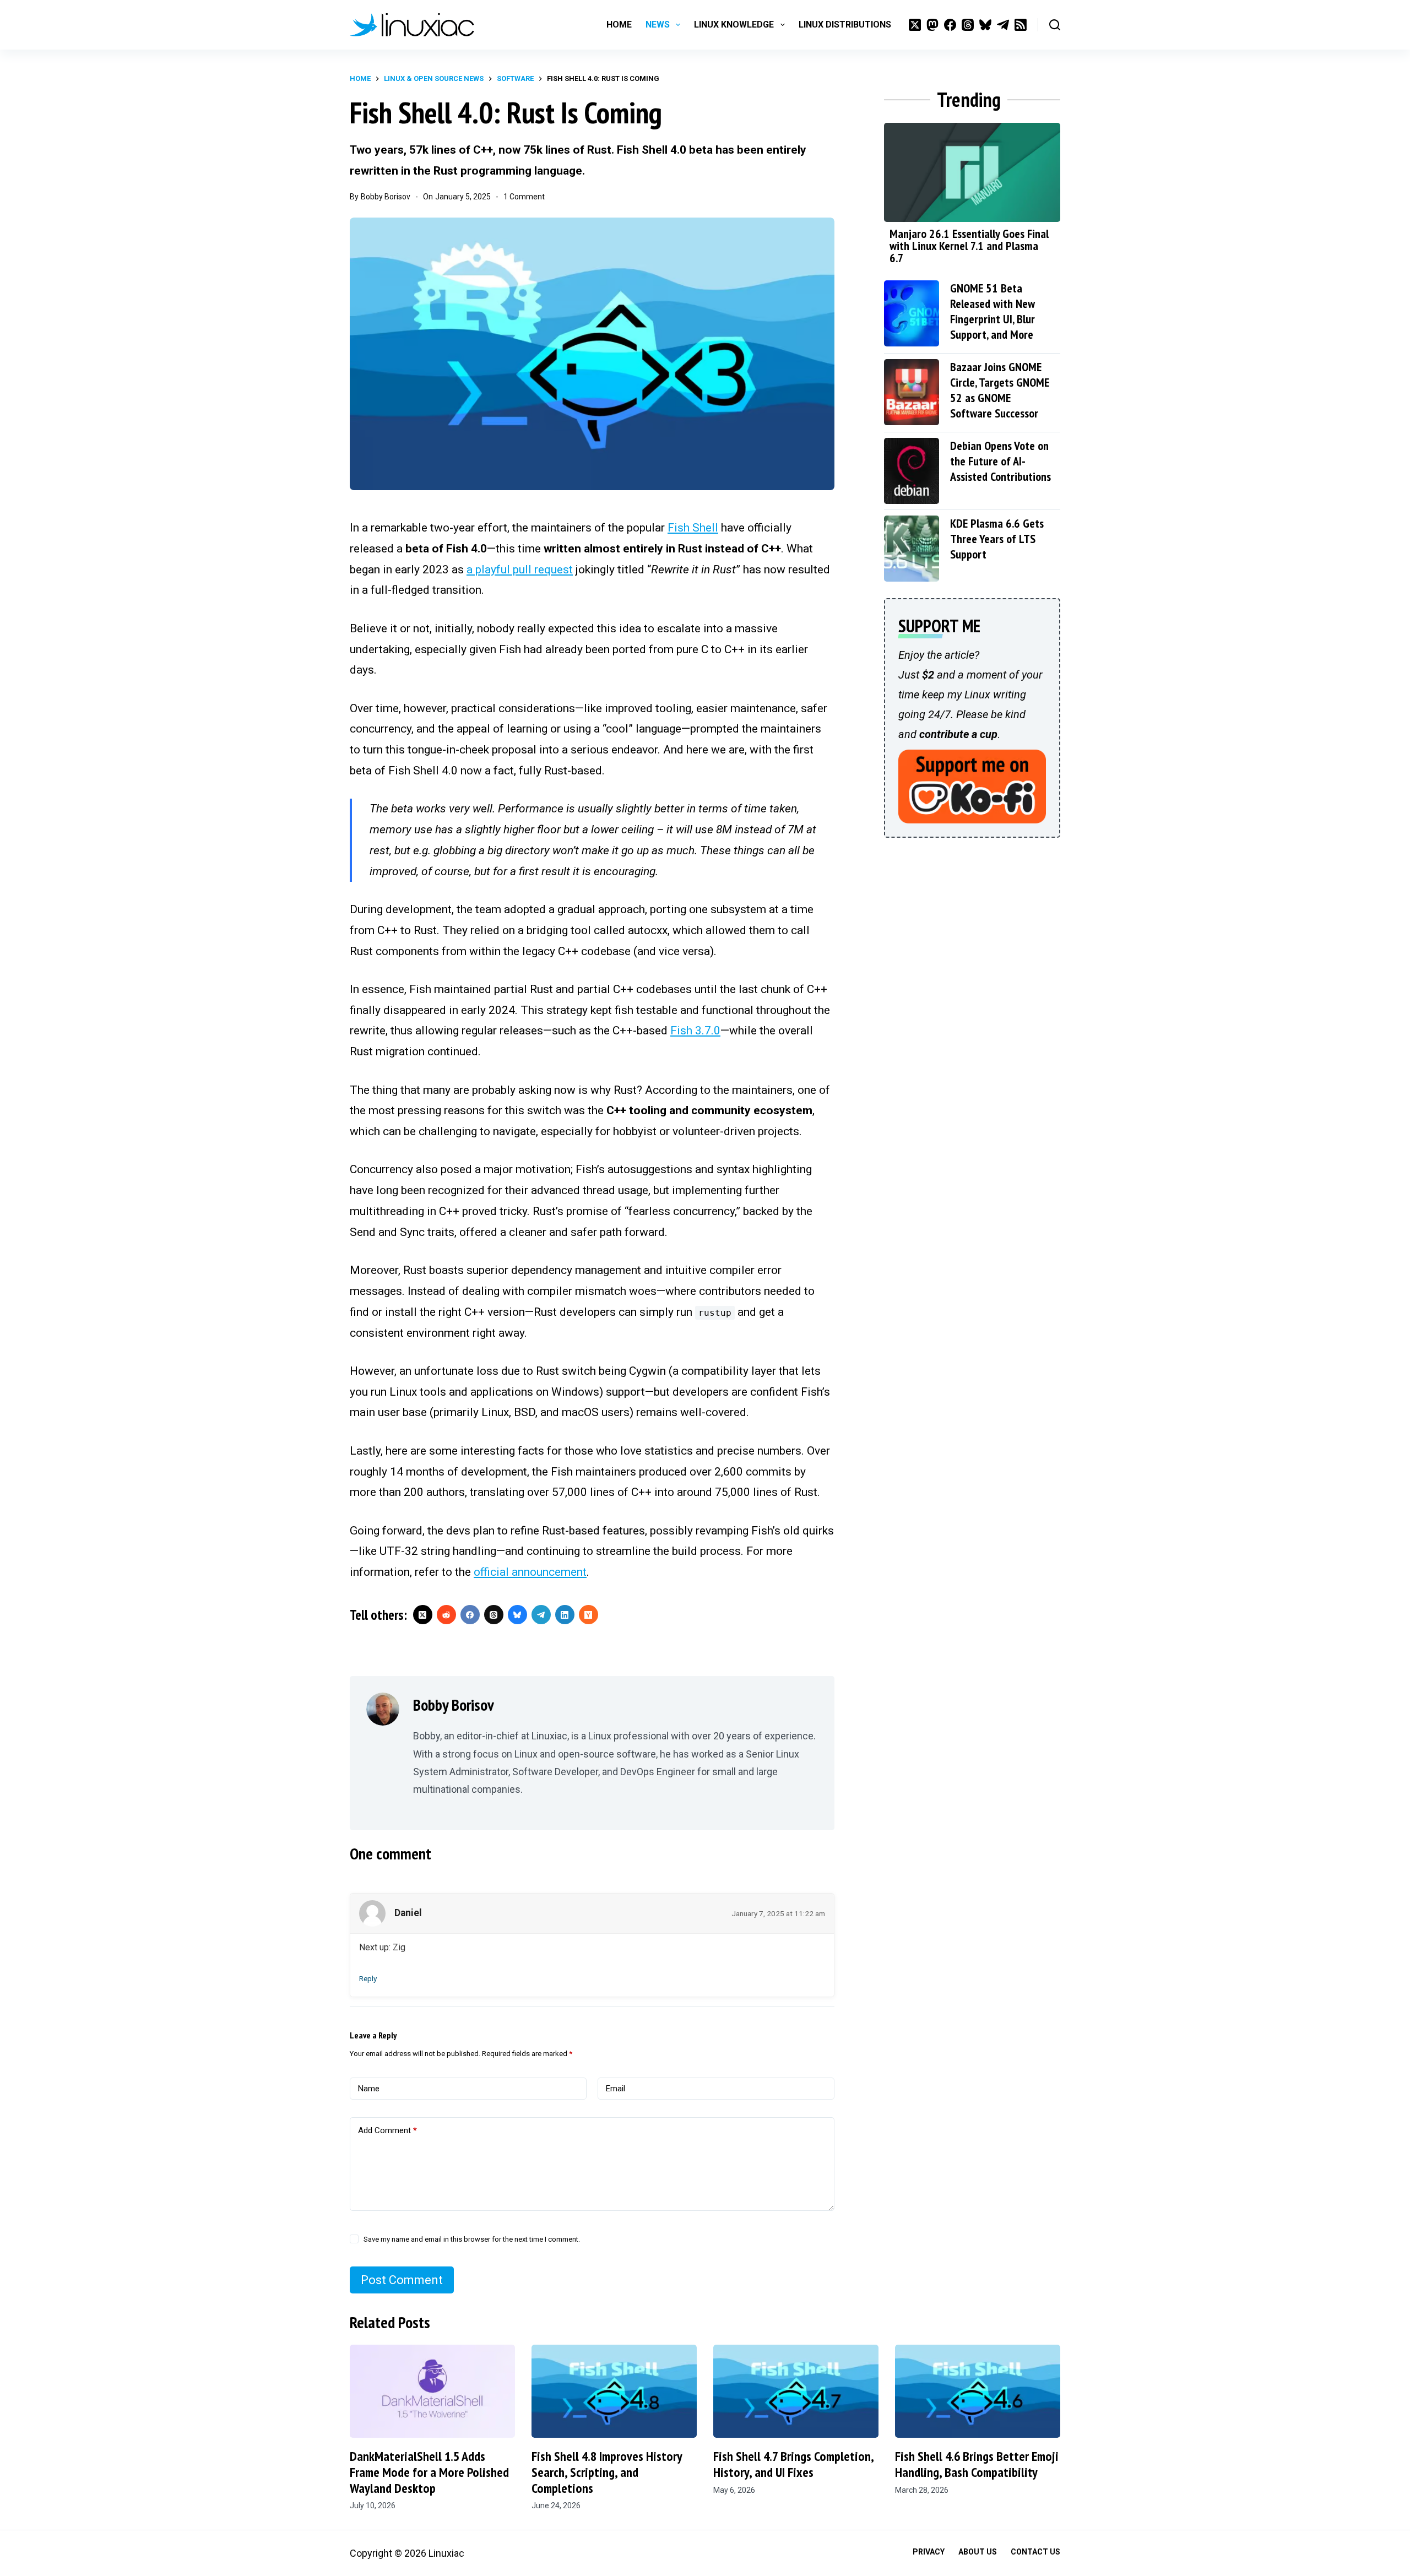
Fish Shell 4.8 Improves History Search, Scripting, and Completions (607, 2472)
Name (369, 2089)
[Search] (1055, 25)
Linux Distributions (845, 25)
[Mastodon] (932, 25)
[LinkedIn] (565, 1615)
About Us (978, 2552)
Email (615, 2089)
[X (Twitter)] (915, 25)
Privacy (929, 2552)
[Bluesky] (985, 25)
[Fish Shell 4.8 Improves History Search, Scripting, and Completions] (614, 2391)
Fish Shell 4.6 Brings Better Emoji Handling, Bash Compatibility (977, 2464)
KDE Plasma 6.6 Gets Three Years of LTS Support (997, 539)
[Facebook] (950, 25)
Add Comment (387, 2130)
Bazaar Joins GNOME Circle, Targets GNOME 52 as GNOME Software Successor (1000, 390)
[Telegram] (1003, 25)
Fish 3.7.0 (695, 1031)
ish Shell (693, 528)
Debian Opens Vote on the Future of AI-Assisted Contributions (1000, 461)
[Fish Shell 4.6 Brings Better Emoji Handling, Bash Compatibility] (978, 2391)
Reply (368, 1978)
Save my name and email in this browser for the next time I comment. (472, 2239)
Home (619, 25)
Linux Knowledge (734, 25)
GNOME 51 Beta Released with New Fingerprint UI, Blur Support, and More (993, 311)
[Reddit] (446, 1615)
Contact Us (1035, 2552)
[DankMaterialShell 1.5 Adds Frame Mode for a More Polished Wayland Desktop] (432, 2391)
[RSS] (1021, 25)
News (658, 25)
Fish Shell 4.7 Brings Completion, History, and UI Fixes (793, 2464)
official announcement (530, 1572)
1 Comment (524, 197)
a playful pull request (520, 570)
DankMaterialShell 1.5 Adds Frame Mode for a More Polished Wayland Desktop (429, 2472)
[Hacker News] (589, 1615)
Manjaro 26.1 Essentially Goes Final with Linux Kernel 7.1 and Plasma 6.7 (969, 246)
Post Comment (402, 2280)
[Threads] (968, 25)
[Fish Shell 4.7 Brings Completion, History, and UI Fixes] (796, 2391)
